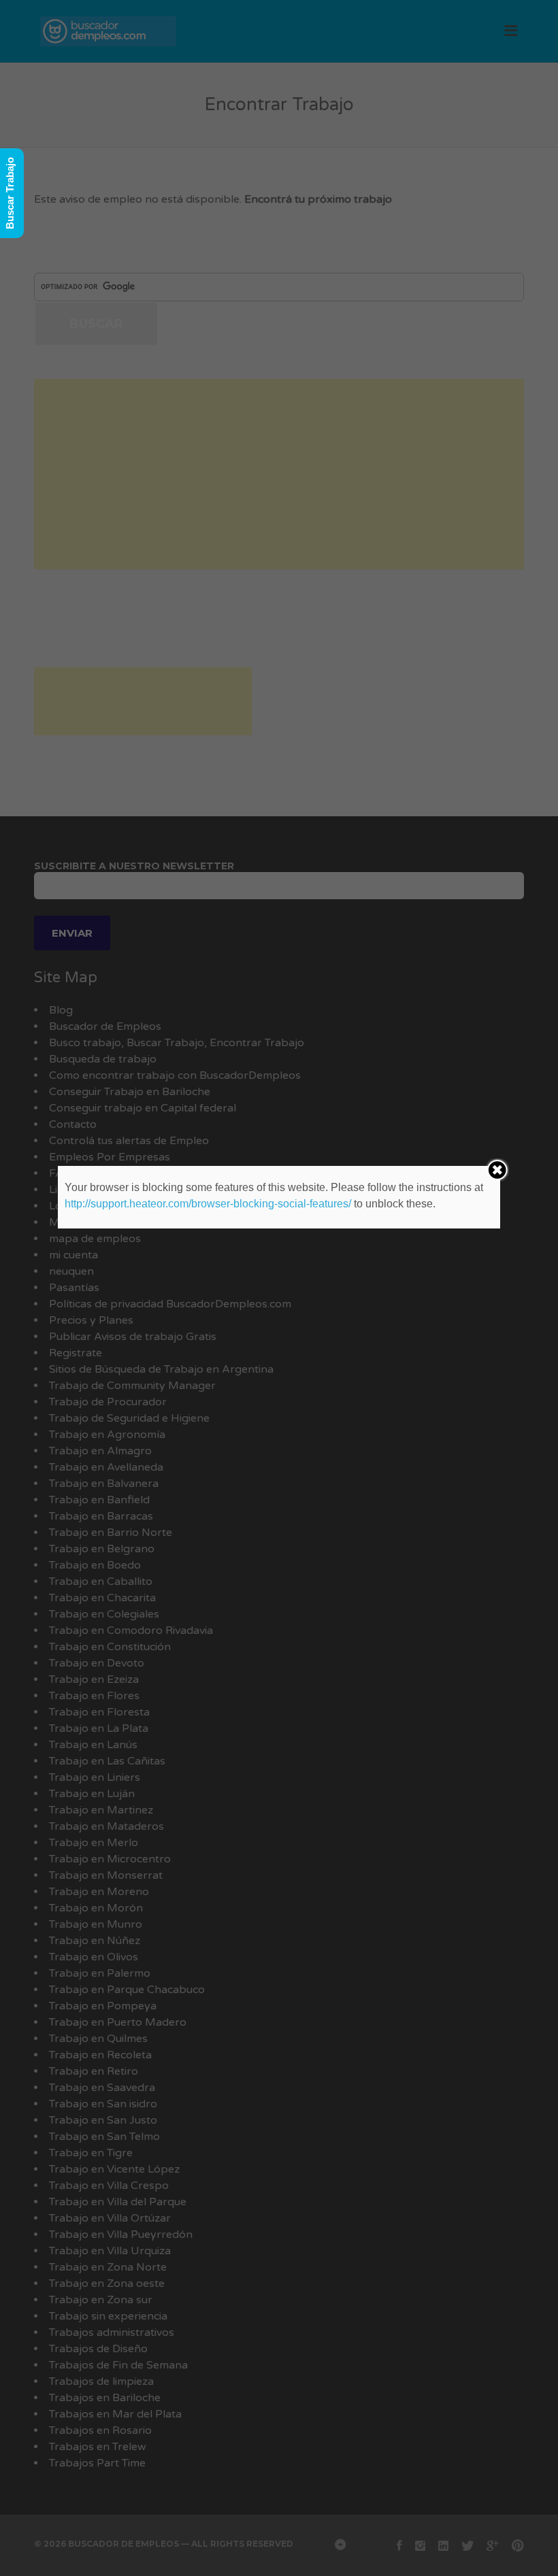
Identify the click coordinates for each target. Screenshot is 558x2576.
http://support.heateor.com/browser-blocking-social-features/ (208, 1204)
